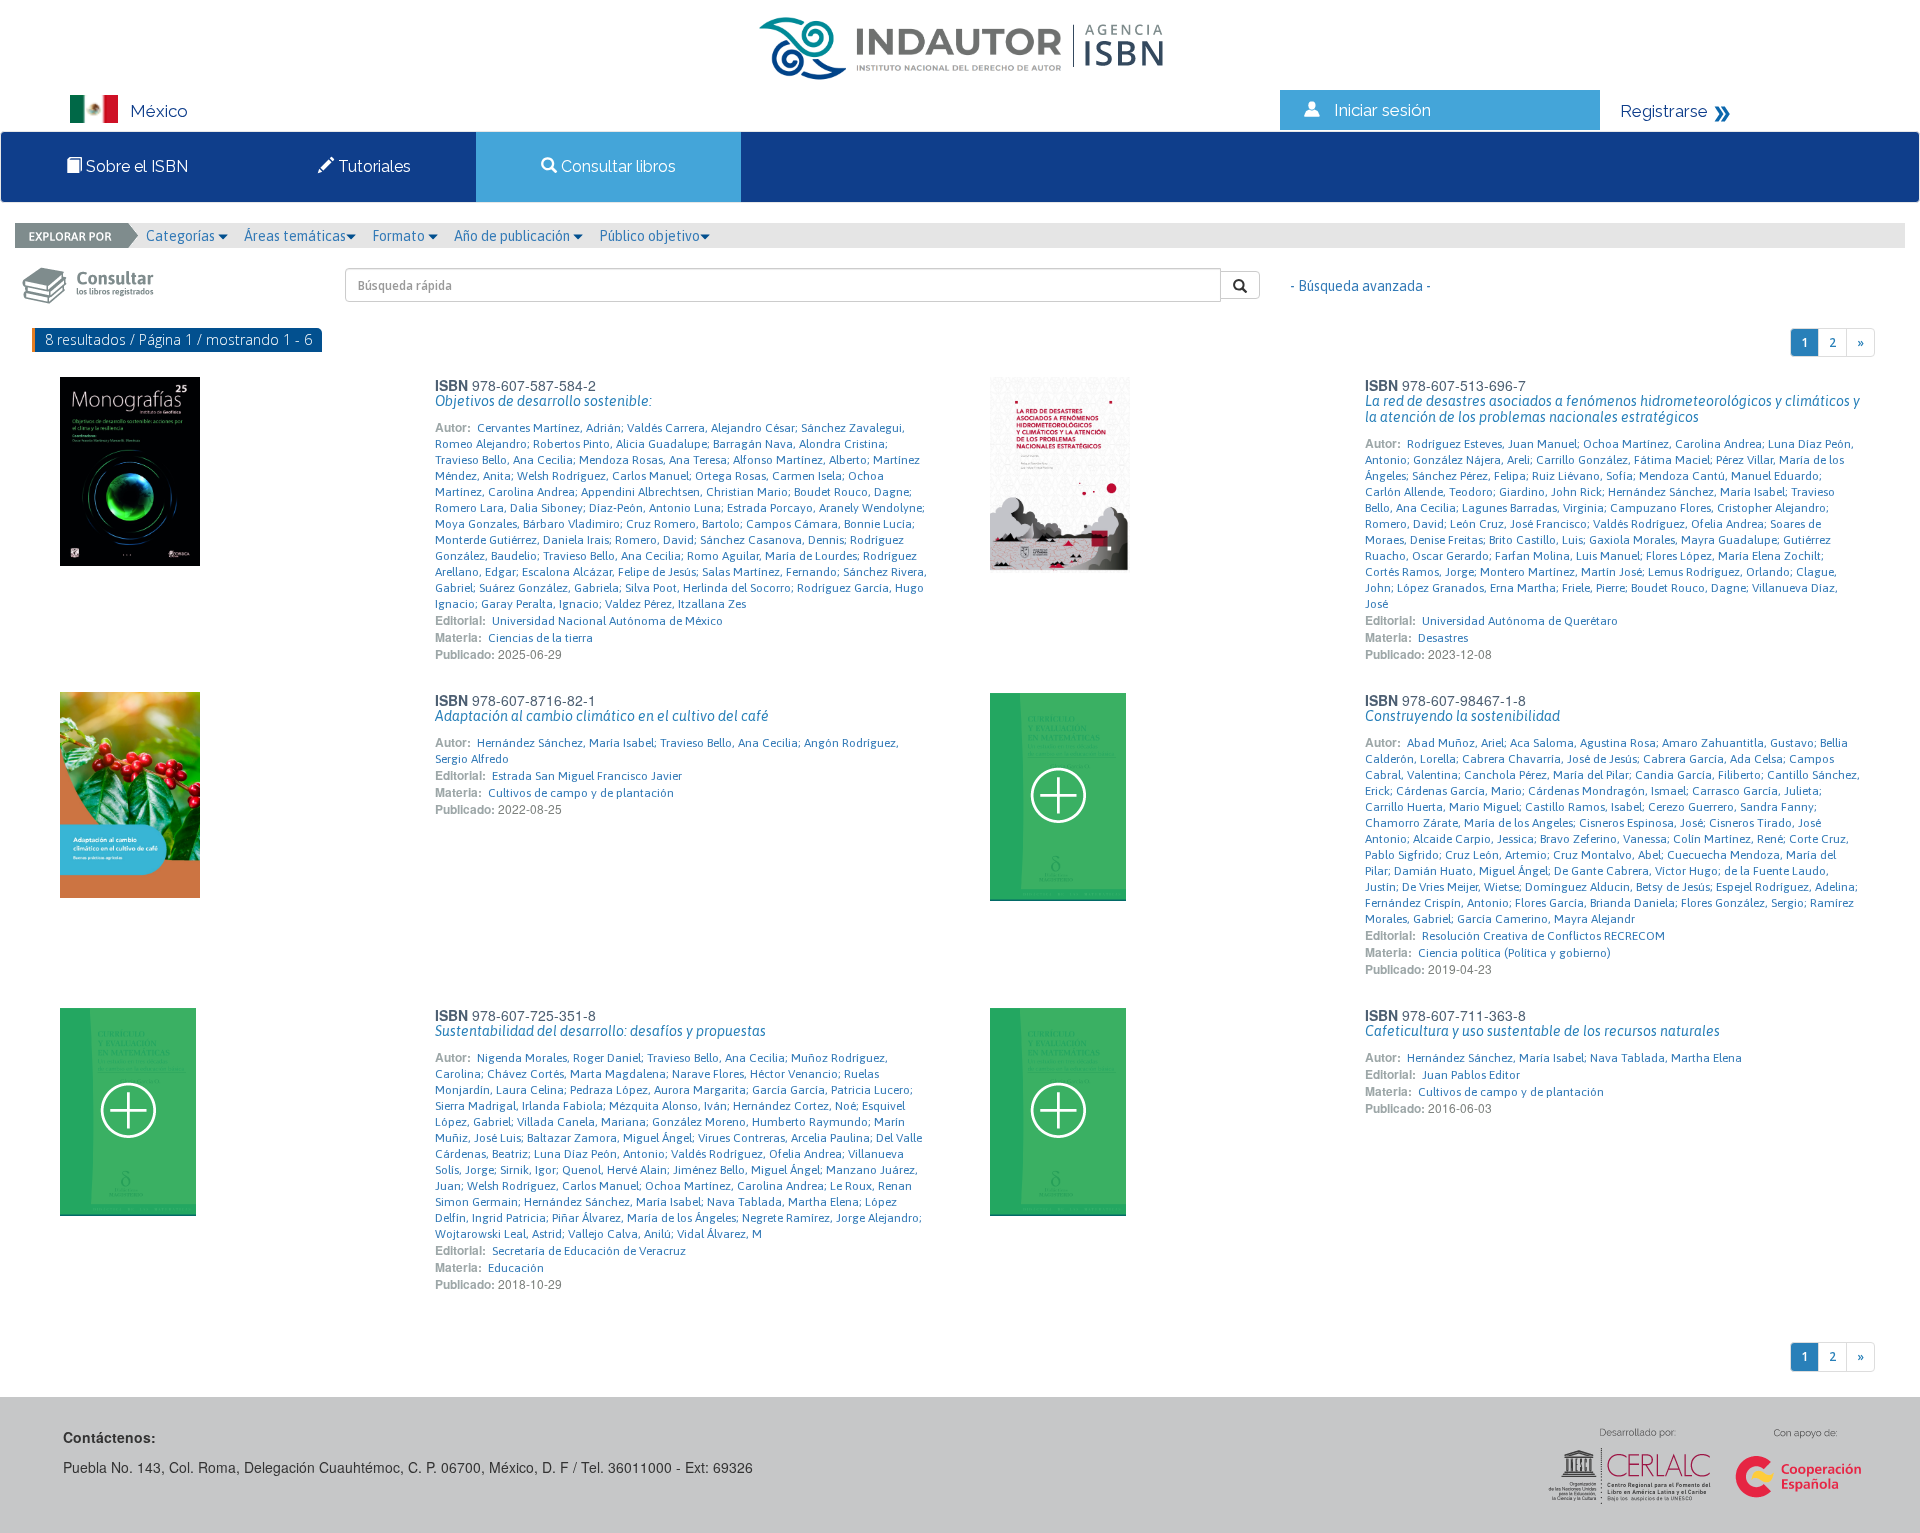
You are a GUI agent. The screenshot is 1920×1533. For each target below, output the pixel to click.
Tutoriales (372, 166)
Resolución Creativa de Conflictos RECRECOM (1543, 936)
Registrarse (1664, 111)
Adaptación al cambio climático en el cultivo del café (602, 716)
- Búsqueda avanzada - (1360, 286)
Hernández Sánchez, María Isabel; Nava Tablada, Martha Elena (1574, 1058)
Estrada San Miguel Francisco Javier (587, 776)
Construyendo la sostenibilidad (1462, 716)
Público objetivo (649, 236)
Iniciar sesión (1382, 110)
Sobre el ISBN (135, 166)
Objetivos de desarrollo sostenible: (543, 401)
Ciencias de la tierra (540, 638)
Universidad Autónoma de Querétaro (1520, 621)
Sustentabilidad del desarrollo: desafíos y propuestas (600, 1031)
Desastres (1443, 638)
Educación (516, 1268)
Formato (400, 236)
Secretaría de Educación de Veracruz (589, 1251)
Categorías (182, 236)
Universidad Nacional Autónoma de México (607, 621)
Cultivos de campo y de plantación (581, 793)
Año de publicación (513, 236)
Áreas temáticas (295, 236)
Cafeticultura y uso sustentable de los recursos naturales (1542, 1031)
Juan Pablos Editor (1471, 1075)
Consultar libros (616, 166)
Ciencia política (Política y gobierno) (1514, 953)
